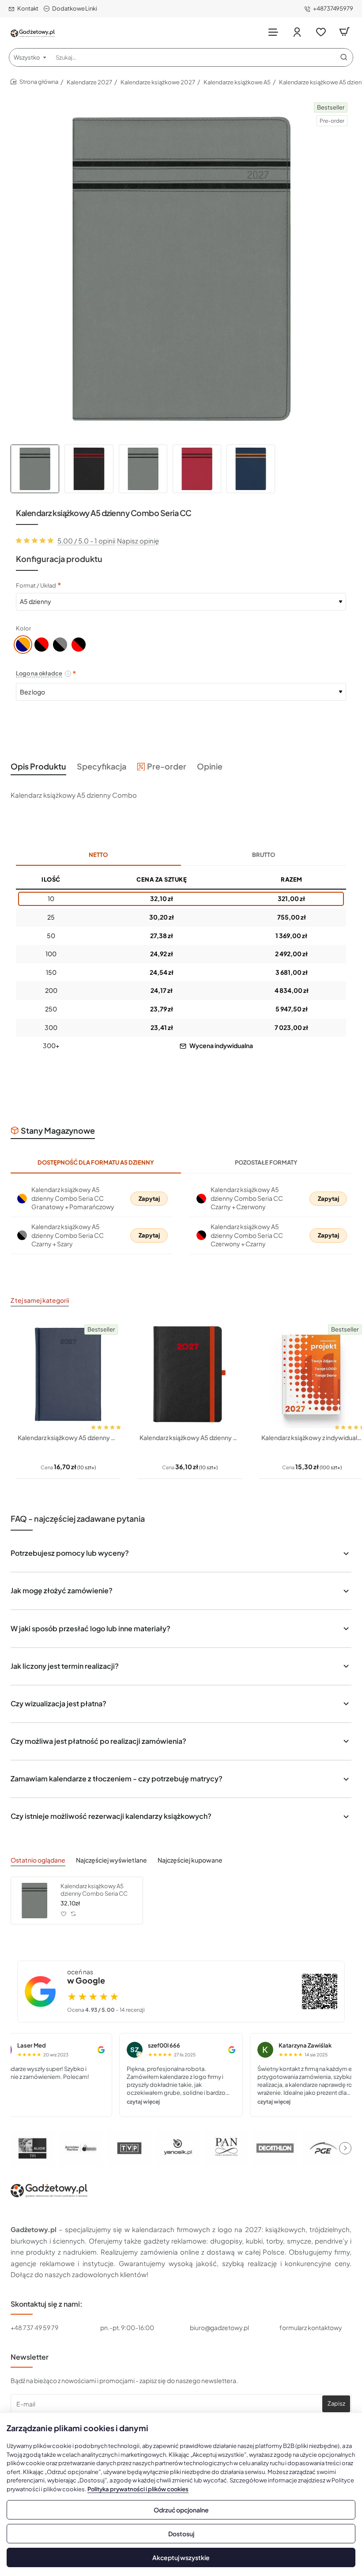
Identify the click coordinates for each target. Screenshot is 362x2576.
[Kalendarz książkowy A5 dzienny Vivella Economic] (68, 1374)
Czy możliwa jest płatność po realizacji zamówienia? (98, 1741)
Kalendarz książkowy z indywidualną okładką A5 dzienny (312, 1437)
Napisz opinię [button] (138, 541)
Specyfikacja (102, 766)
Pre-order (167, 766)
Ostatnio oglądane (38, 1860)
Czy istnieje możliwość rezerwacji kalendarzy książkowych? (111, 1816)
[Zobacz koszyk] (344, 32)
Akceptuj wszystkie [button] (181, 2557)
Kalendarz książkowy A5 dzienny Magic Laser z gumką (190, 1437)
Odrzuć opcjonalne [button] (181, 2510)
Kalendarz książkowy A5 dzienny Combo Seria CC (94, 1890)
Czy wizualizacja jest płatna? (58, 1703)
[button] (22, 1420)
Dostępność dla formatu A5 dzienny (96, 1162)
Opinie (210, 766)
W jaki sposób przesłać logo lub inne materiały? (90, 1628)
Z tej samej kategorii (40, 1300)
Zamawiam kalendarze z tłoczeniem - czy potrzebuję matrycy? (117, 1778)
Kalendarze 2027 (89, 82)
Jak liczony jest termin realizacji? (65, 1666)
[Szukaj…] (344, 57)
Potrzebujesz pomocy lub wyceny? (70, 1553)
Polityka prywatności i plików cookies (138, 2489)
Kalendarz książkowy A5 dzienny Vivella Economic (68, 1437)
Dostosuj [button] (181, 2534)
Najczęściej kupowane (190, 1860)
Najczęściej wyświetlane (111, 1860)
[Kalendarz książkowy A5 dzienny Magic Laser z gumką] (190, 1374)
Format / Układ (36, 585)
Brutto (264, 855)
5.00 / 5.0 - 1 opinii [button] (86, 541)
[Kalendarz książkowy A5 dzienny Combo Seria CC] (34, 1901)
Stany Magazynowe (58, 1130)
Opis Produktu (38, 766)
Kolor (23, 628)
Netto (98, 855)
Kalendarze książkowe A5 (237, 82)
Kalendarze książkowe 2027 (158, 82)
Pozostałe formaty (266, 1162)
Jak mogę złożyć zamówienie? (62, 1590)
